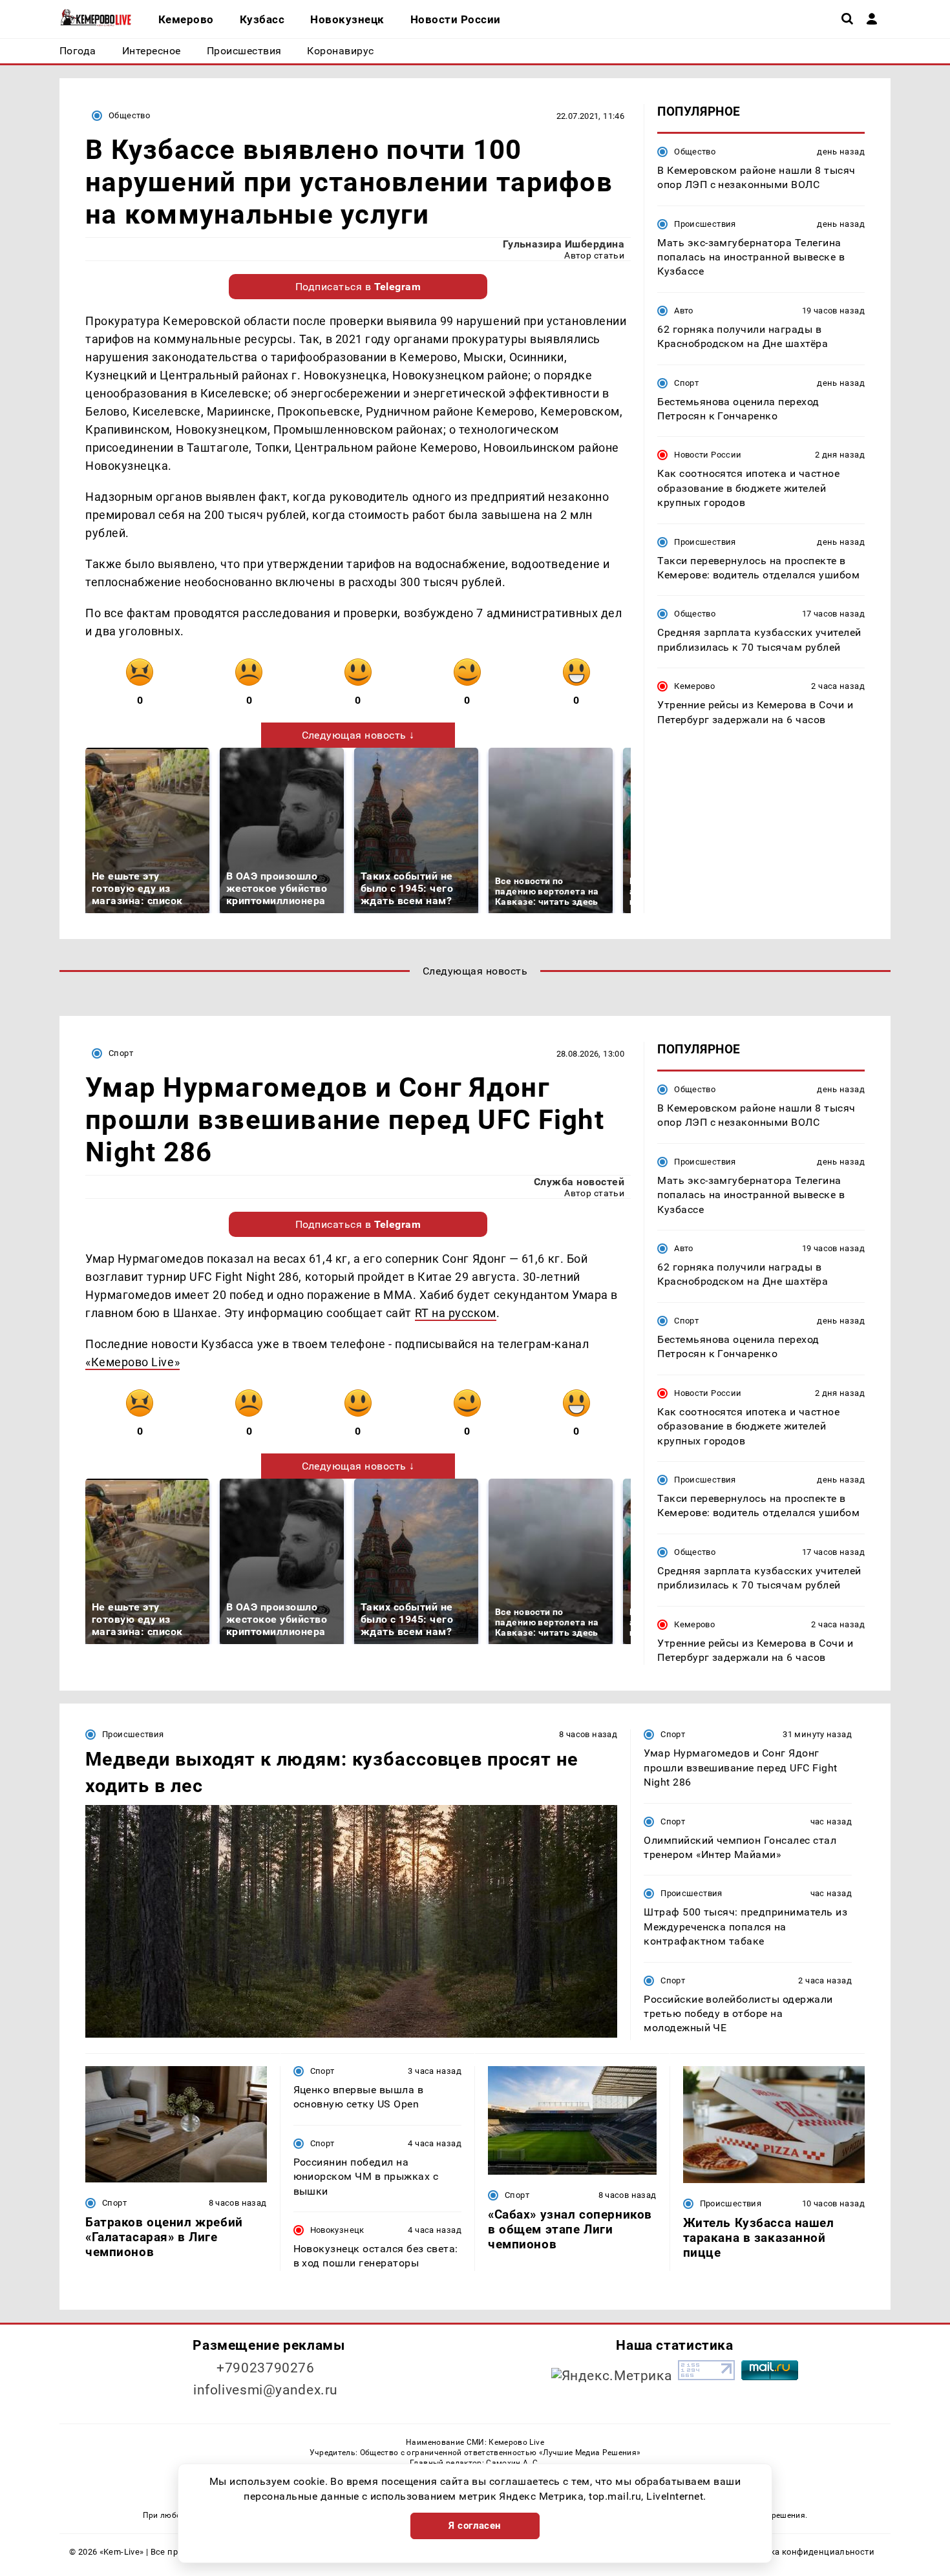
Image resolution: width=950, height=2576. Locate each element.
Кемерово (694, 687)
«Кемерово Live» (132, 1362)
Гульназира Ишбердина (564, 244)
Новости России (708, 455)
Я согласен (475, 2526)
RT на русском (456, 1313)
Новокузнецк (337, 2230)
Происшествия (705, 224)
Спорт (686, 383)
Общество (129, 115)
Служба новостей (579, 1182)
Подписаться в (358, 287)
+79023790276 (266, 2368)
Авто (684, 311)
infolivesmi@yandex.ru (266, 2390)
